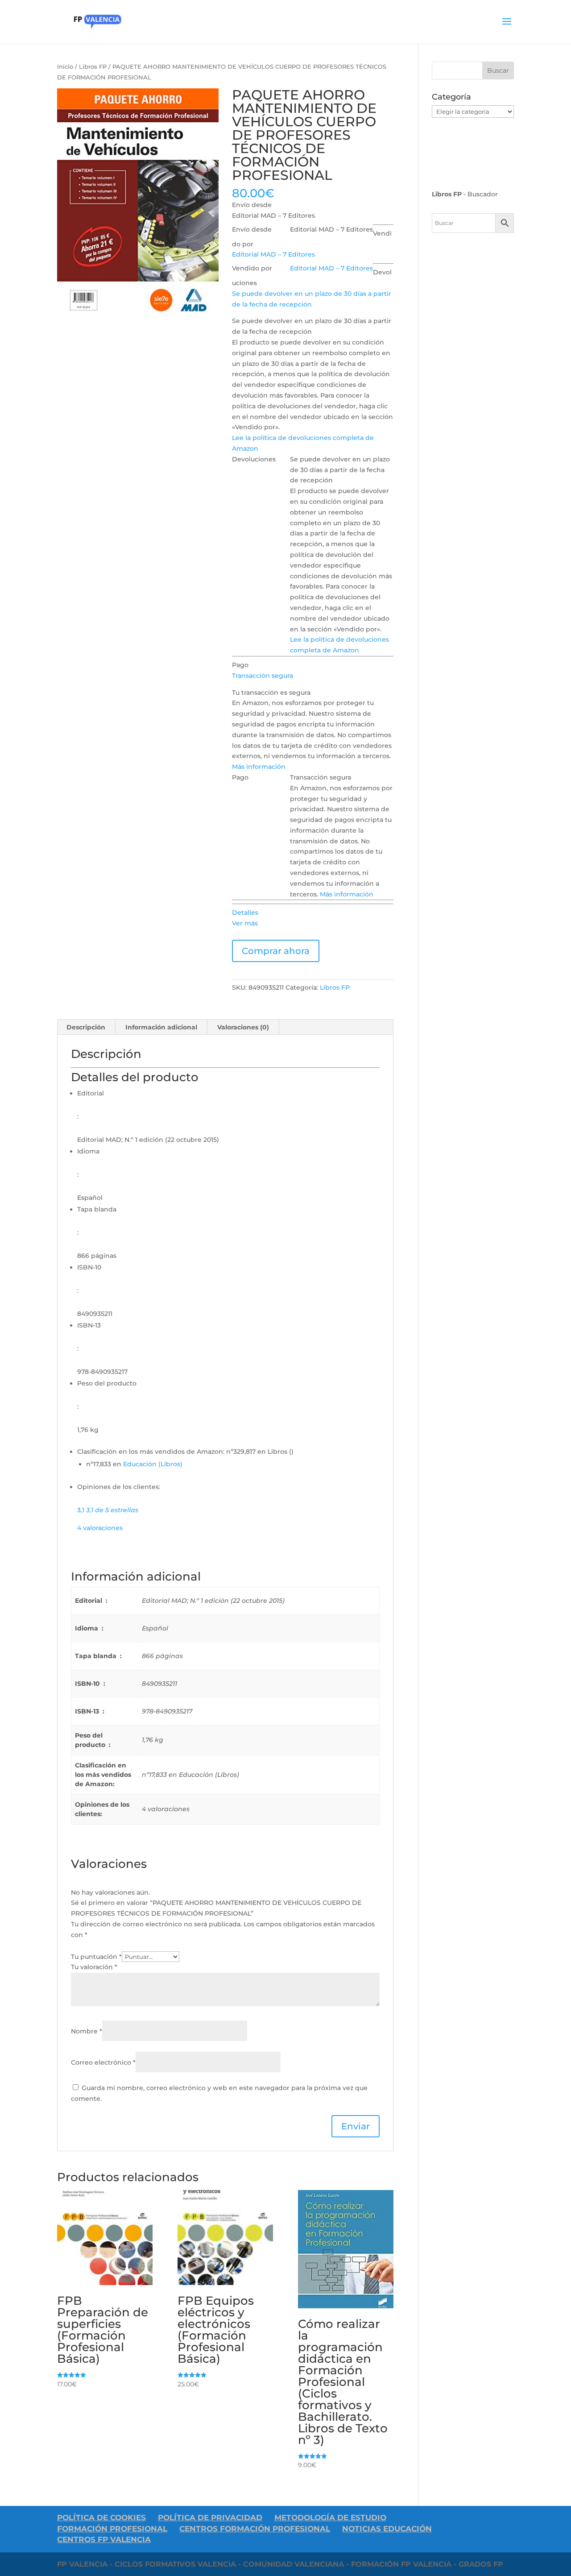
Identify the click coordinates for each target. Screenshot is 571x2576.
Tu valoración (94, 1967)
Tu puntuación (96, 1957)
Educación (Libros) (153, 1464)
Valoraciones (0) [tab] (243, 1027)
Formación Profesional (112, 2529)
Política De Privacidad (210, 2518)
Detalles (245, 913)
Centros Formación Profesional (255, 2529)
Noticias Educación (387, 2529)
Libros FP (93, 67)
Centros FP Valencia (104, 2539)
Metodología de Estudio (330, 2518)
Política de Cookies (101, 2518)
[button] (263, 676)
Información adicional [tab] (161, 1027)
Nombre (87, 2031)
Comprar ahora (276, 951)
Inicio (65, 67)
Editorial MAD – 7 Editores (273, 254)
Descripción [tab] (86, 1027)
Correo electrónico (103, 2062)
